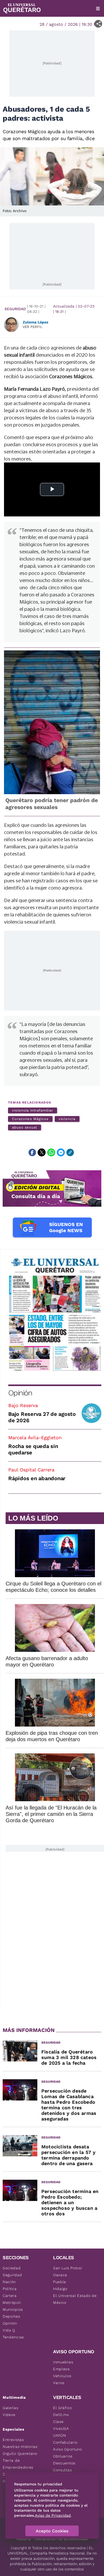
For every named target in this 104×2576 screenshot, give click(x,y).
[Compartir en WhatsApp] (51, 1152)
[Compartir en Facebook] (32, 1152)
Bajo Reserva (23, 1405)
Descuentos (64, 2463)
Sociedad (12, 2268)
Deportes (11, 2316)
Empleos (61, 2369)
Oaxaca (60, 2275)
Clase (58, 2422)
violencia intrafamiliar (33, 1110)
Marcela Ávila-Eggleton (35, 1438)
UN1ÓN (60, 2435)
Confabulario (65, 2442)
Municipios (13, 2309)
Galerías (11, 2408)
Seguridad (15, 309)
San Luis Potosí (68, 2268)
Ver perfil (33, 327)
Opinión (20, 1393)
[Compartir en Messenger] (61, 1152)
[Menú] (98, 9)
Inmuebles (63, 2362)
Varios (59, 2383)
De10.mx (61, 2415)
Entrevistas (13, 2440)
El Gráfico (63, 2408)
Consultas (62, 2470)
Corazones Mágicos (30, 1119)
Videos (9, 2415)
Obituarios (63, 2456)
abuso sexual (25, 1127)
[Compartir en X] (42, 1152)
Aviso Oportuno (68, 2449)
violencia (67, 1119)
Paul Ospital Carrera (31, 1470)
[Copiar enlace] (70, 1152)
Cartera (10, 2296)
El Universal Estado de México (75, 2299)
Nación (9, 2282)
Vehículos (62, 2376)
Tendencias (13, 2337)
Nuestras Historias (20, 2447)
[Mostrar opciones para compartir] (98, 24)
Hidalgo (60, 2289)
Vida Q (9, 2330)
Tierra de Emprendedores (18, 2464)
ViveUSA (61, 2428)
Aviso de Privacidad (53, 2515)
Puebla (60, 2282)
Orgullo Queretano (20, 2453)
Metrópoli (12, 2303)
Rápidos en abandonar (37, 1478)
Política (10, 2289)
